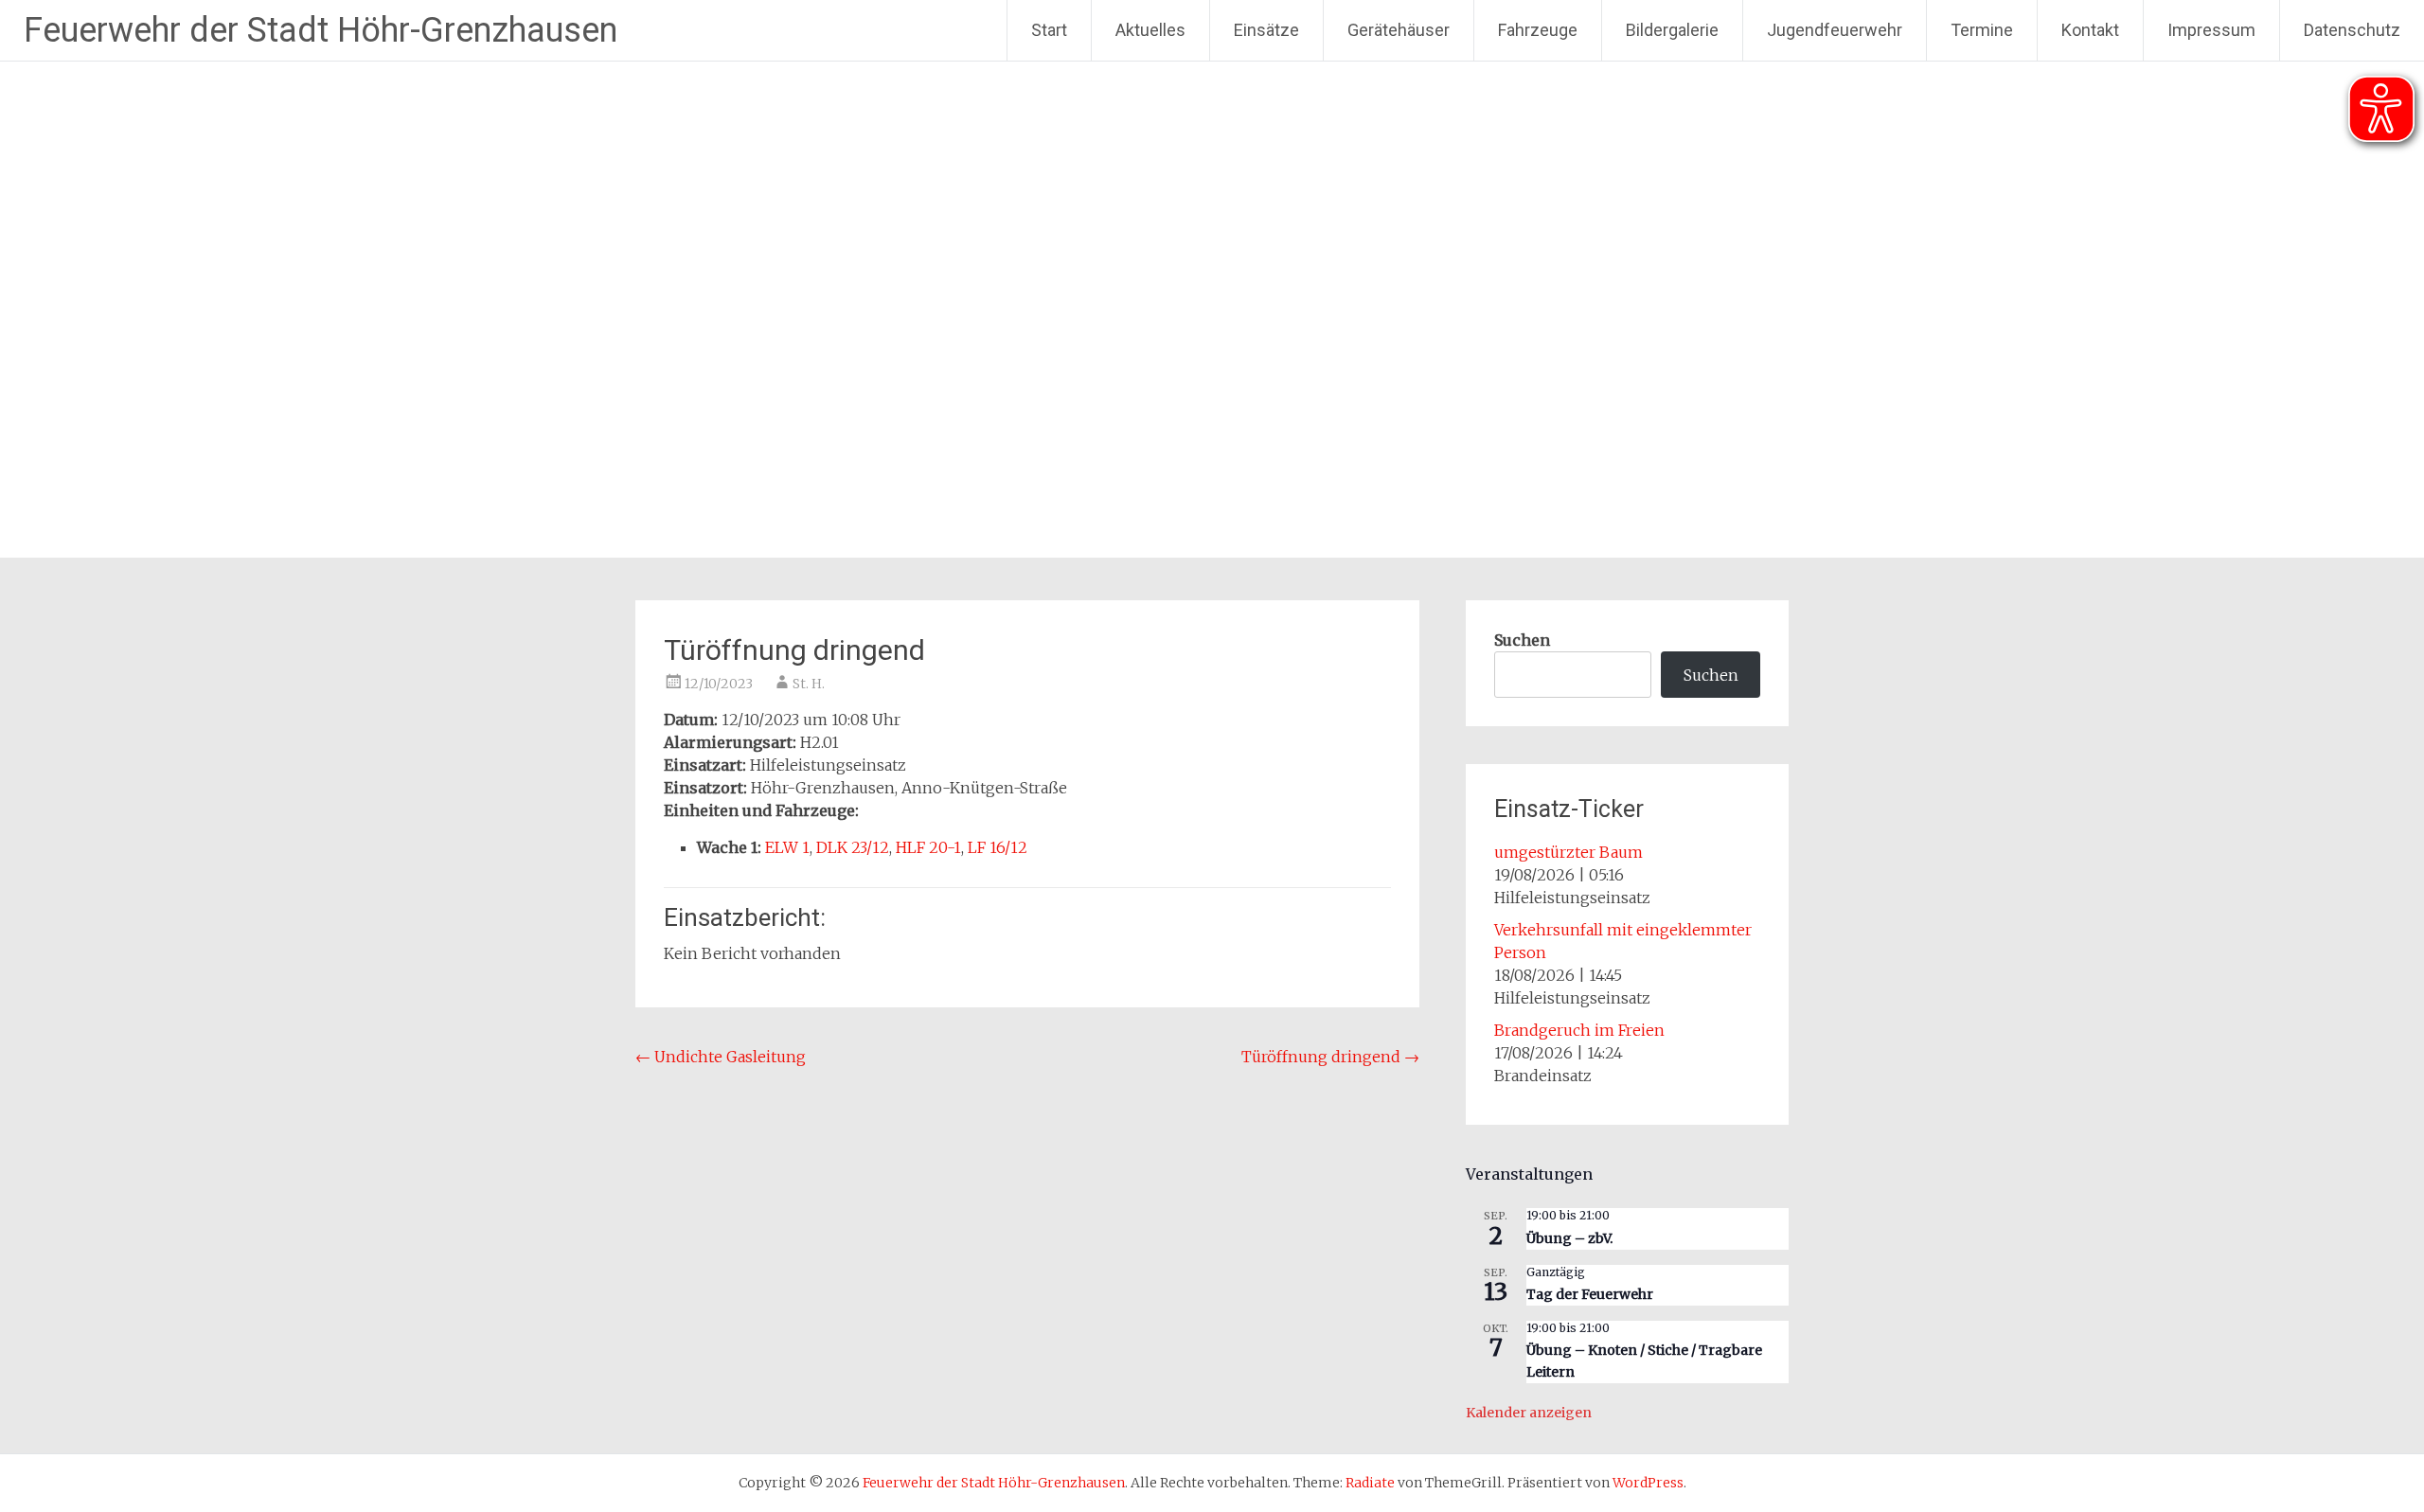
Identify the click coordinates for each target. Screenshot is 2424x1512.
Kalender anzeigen (1529, 1413)
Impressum (2211, 30)
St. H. (809, 684)
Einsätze (1266, 30)
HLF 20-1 (928, 847)
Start (1049, 30)
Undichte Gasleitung (721, 1057)
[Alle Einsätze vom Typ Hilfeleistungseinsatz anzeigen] (916, 766)
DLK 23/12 (853, 847)
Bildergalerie (1672, 30)
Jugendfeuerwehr (1835, 30)
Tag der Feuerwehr (1590, 1294)
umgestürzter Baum (1568, 852)
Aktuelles (1150, 30)
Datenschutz (2352, 30)
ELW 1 (787, 847)
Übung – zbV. (1569, 1238)
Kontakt (2090, 30)
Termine (1982, 30)
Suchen (1522, 640)
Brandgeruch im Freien (1579, 1030)
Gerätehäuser (1399, 30)
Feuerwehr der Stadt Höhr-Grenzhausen (321, 30)
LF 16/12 (998, 847)
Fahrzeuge (1538, 30)
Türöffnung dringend (1330, 1057)
